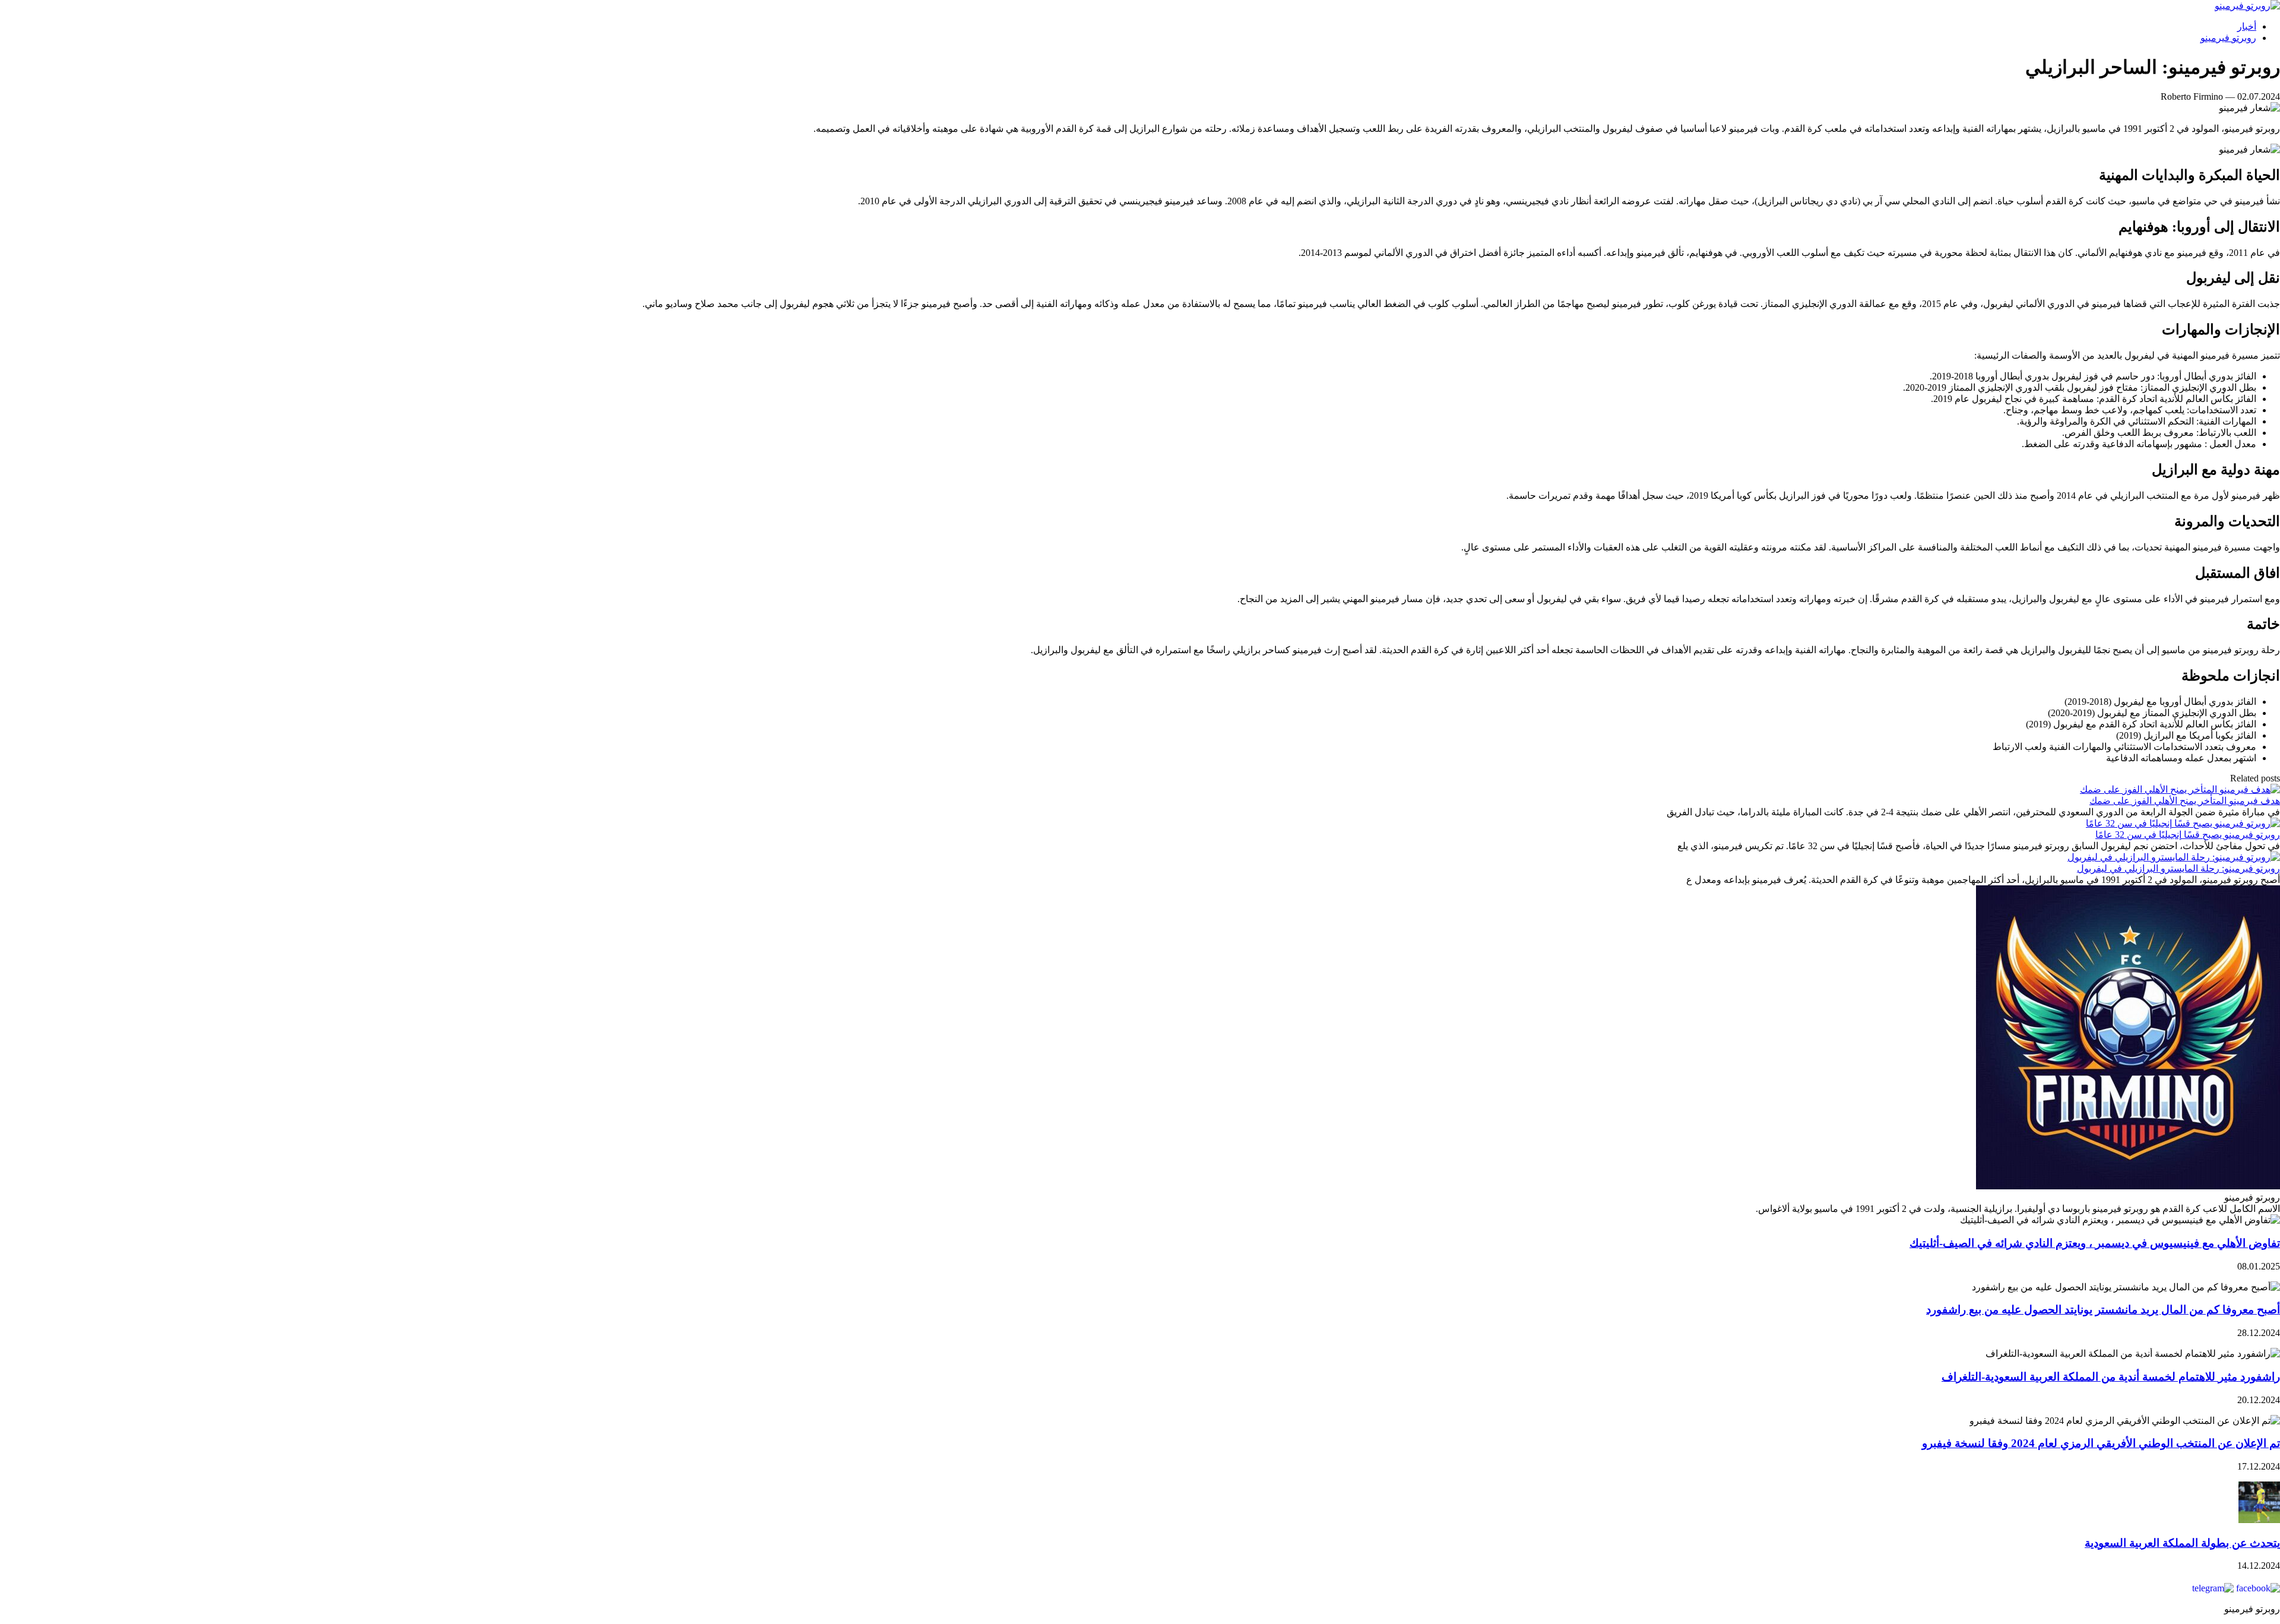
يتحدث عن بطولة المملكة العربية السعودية (2182, 1543)
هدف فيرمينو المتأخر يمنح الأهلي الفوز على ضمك (2185, 801)
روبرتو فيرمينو (2228, 38)
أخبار (2247, 26)
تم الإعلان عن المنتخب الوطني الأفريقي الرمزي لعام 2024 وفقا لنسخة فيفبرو (2101, 1443)
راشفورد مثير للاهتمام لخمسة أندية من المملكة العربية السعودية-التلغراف (2111, 1377)
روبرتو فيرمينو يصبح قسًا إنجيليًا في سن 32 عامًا (2188, 835)
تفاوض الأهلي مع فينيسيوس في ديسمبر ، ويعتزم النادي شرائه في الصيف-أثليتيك (2095, 1243)
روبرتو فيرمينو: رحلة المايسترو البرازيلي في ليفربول (2178, 868)
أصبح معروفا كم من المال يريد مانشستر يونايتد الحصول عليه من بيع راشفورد (2103, 1310)
